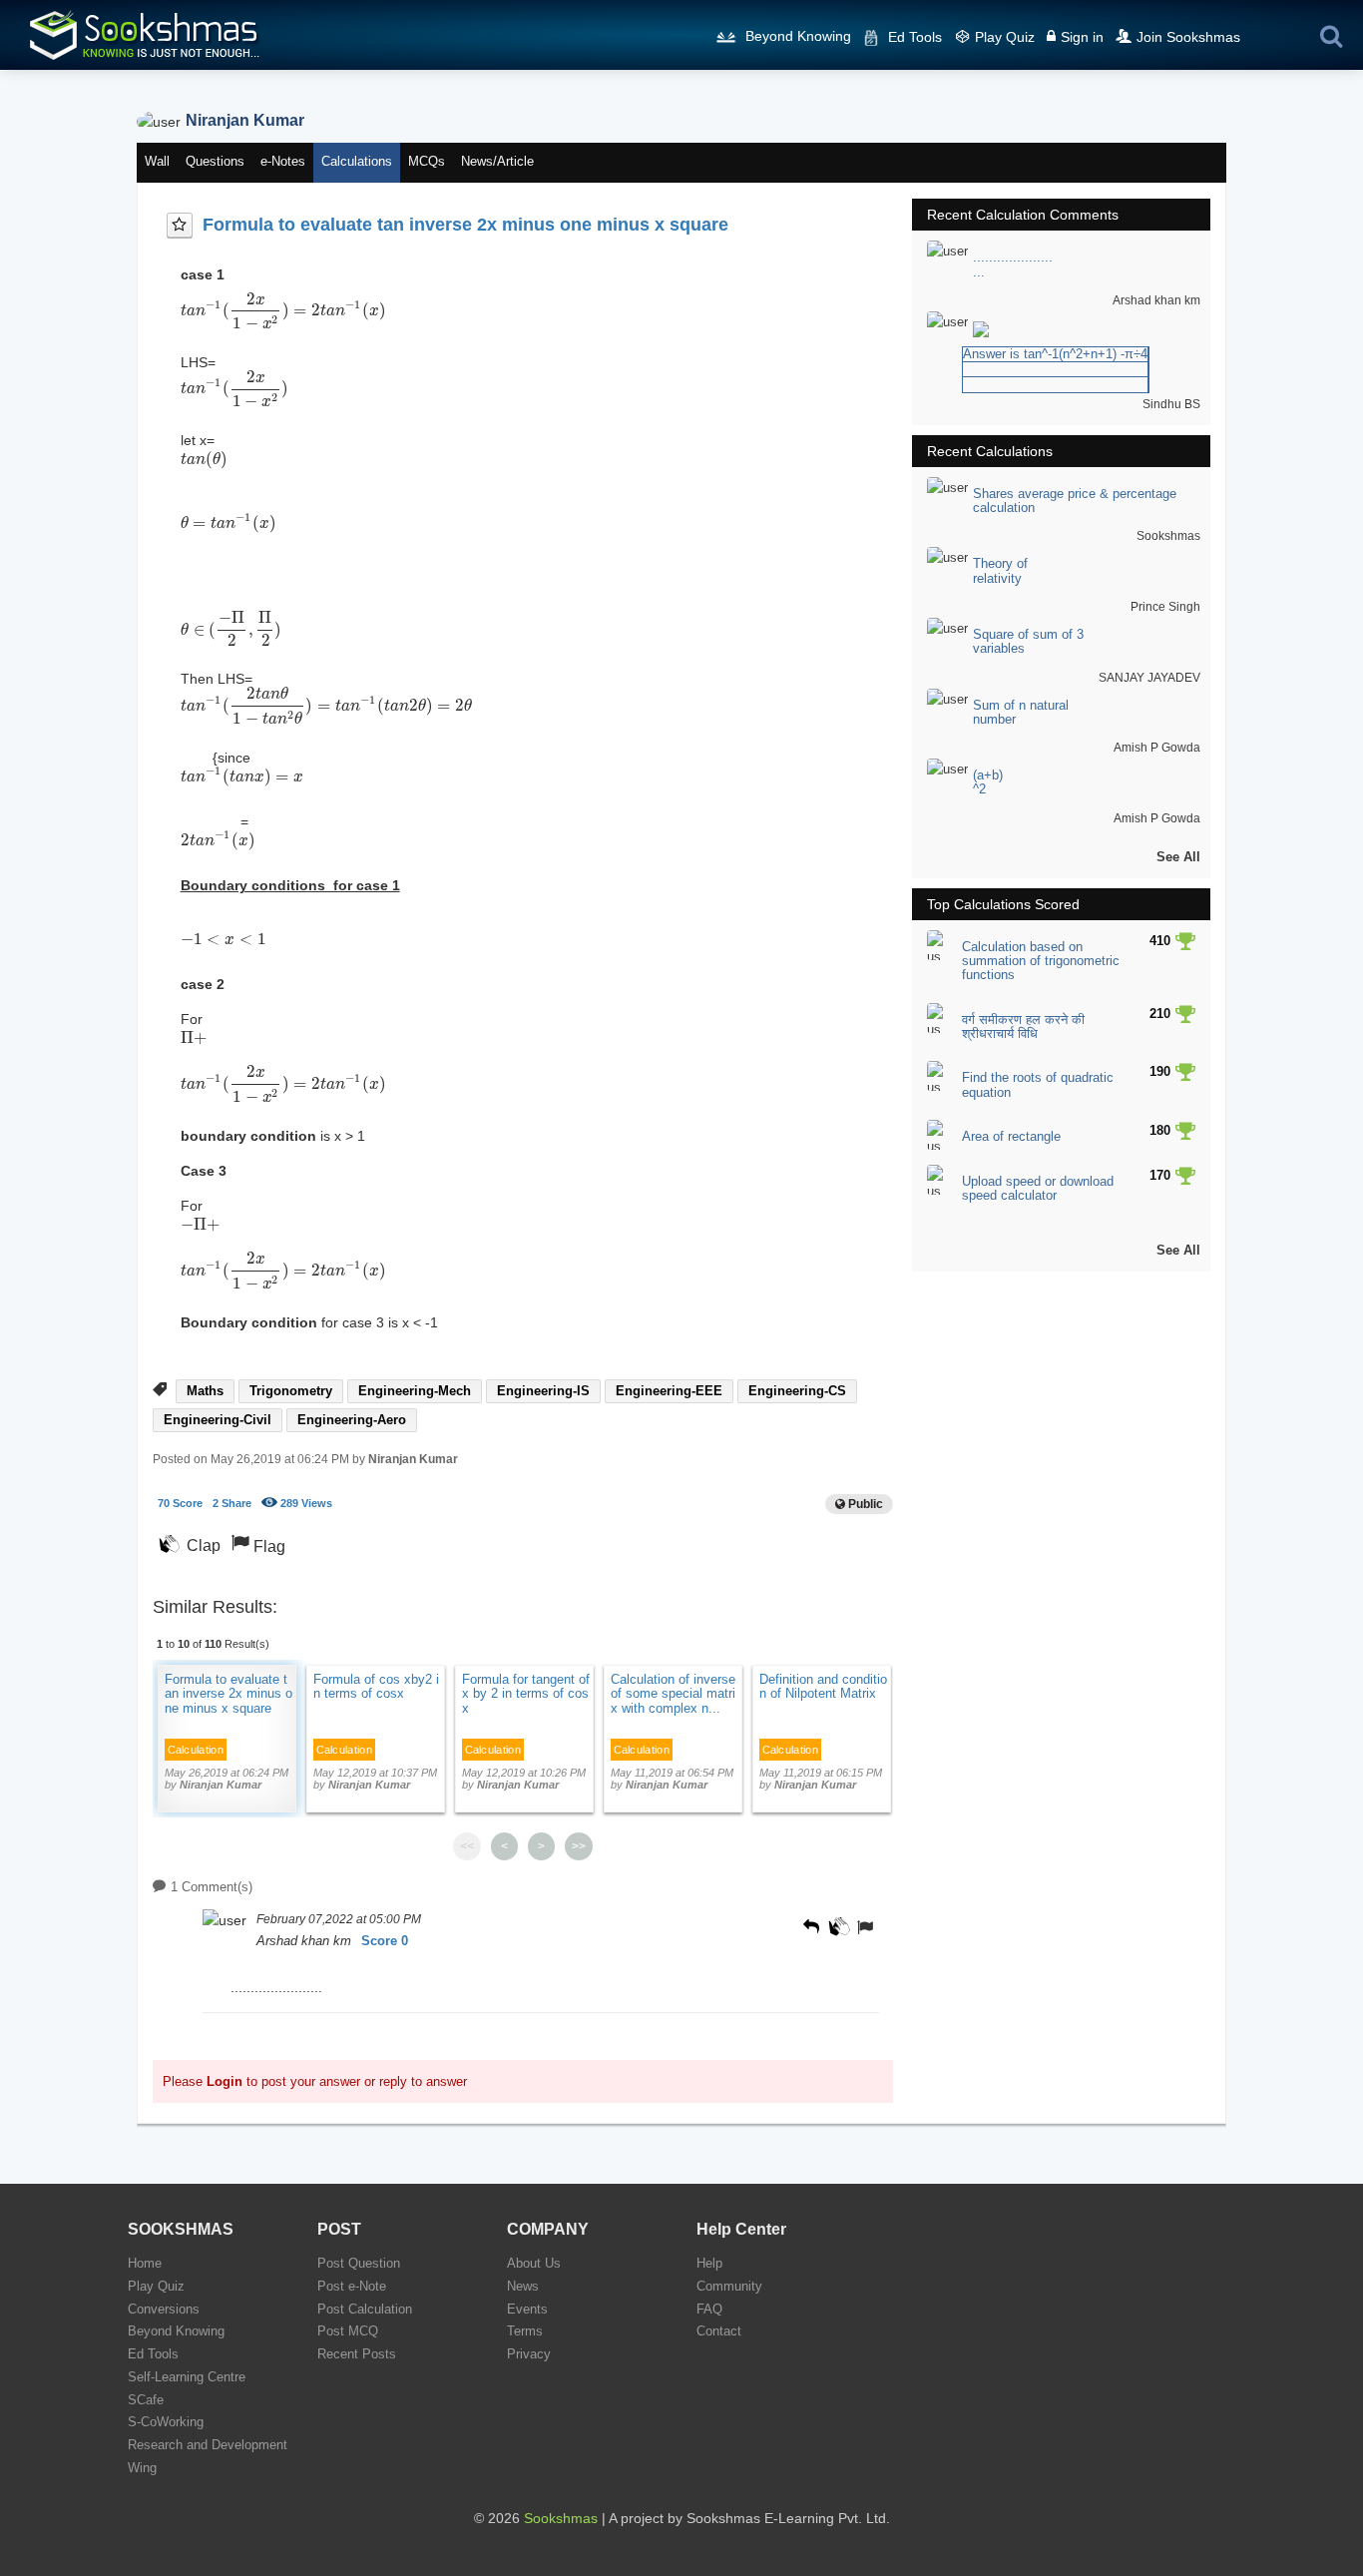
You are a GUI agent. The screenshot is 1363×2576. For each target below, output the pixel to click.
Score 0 (385, 1941)
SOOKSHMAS (181, 2229)
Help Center (741, 2229)
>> (579, 1846)
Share (232, 1503)
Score (180, 1503)
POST (339, 2229)
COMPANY (548, 2229)
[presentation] (284, 310)
